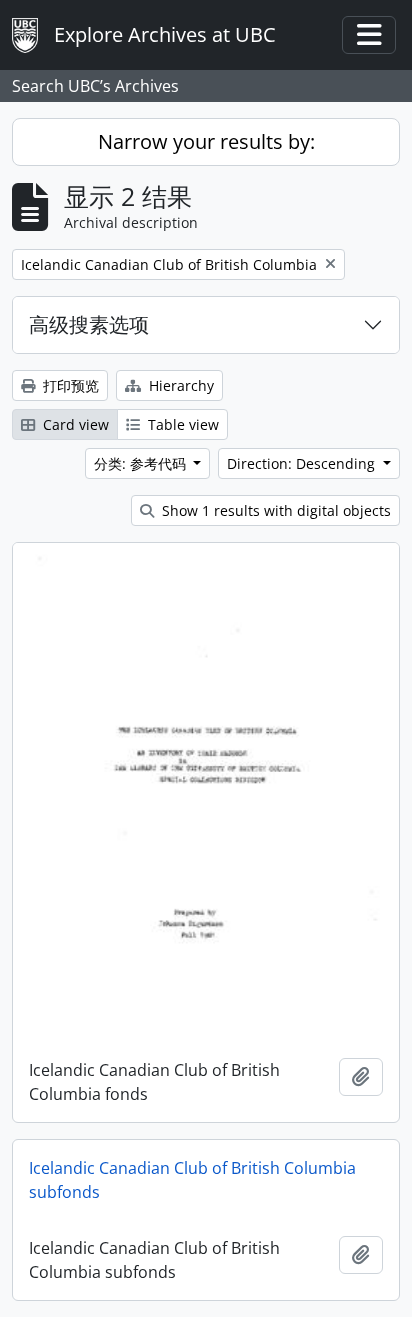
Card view (74, 424)
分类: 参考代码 (142, 463)
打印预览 (69, 385)
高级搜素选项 (89, 324)
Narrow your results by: (206, 141)
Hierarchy (179, 385)
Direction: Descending (303, 463)
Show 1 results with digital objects (274, 510)
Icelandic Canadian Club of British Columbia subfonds (192, 1180)
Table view (181, 424)
